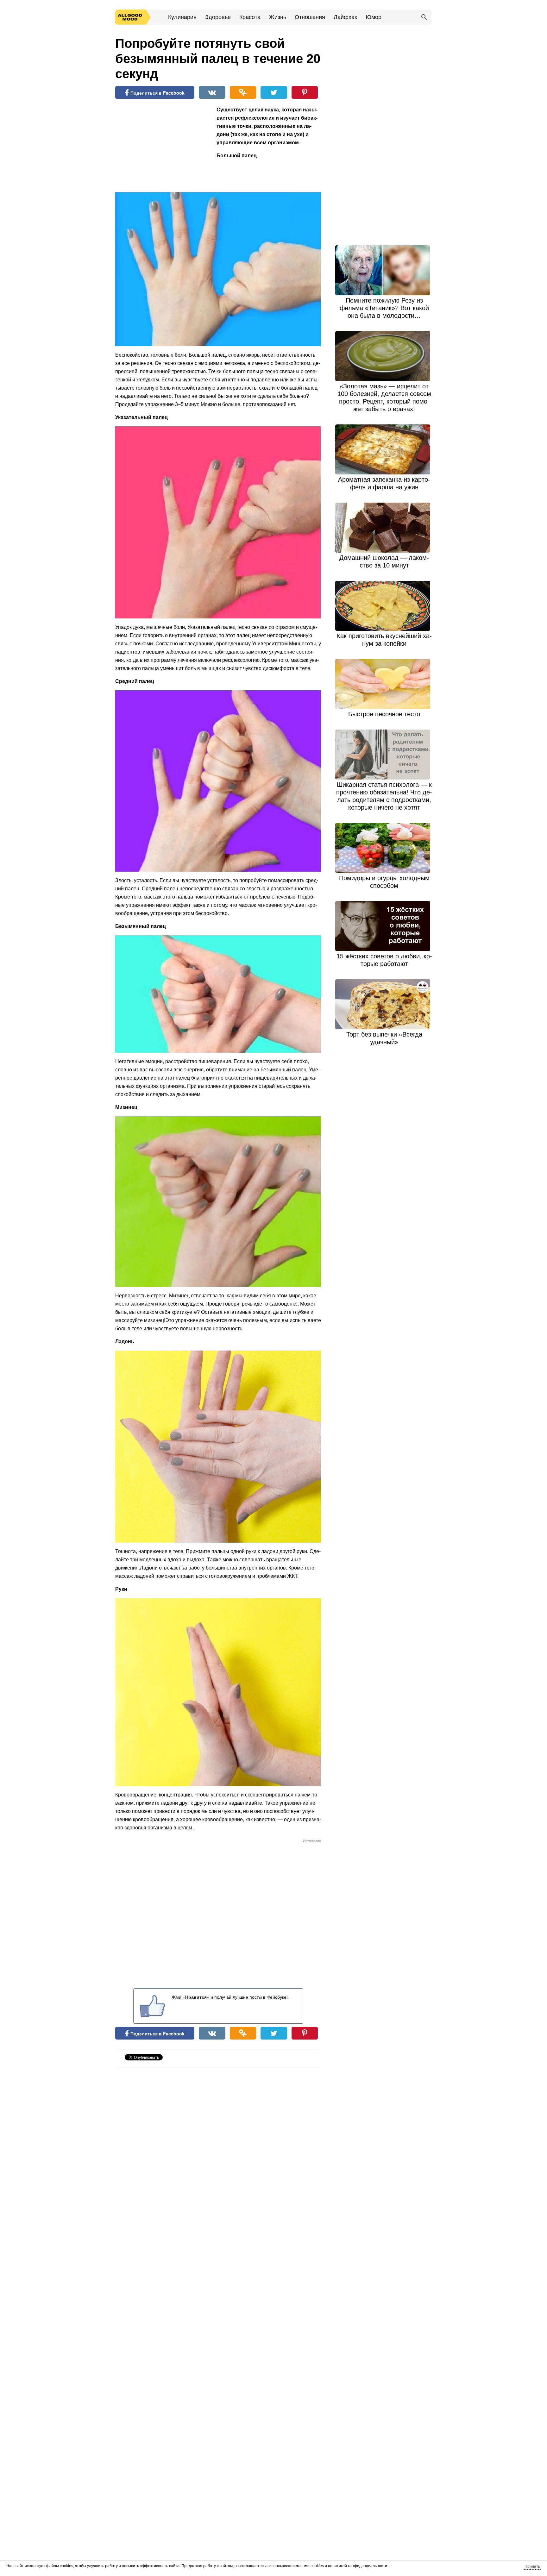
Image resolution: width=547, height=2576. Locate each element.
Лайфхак (345, 17)
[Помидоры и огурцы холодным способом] (384, 848)
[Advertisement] (163, 147)
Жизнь (278, 17)
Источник (312, 1841)
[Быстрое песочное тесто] (384, 684)
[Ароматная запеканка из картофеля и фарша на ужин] (384, 449)
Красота (250, 17)
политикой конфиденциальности (358, 2566)
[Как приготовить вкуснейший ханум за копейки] (384, 606)
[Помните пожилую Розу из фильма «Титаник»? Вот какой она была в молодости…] (384, 270)
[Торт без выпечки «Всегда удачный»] (384, 1004)
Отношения (310, 17)
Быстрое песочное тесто (384, 714)
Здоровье (218, 17)
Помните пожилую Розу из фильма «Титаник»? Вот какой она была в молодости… (384, 308)
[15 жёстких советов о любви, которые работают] (384, 926)
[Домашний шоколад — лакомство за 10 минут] (384, 528)
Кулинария (182, 17)
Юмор (374, 17)
